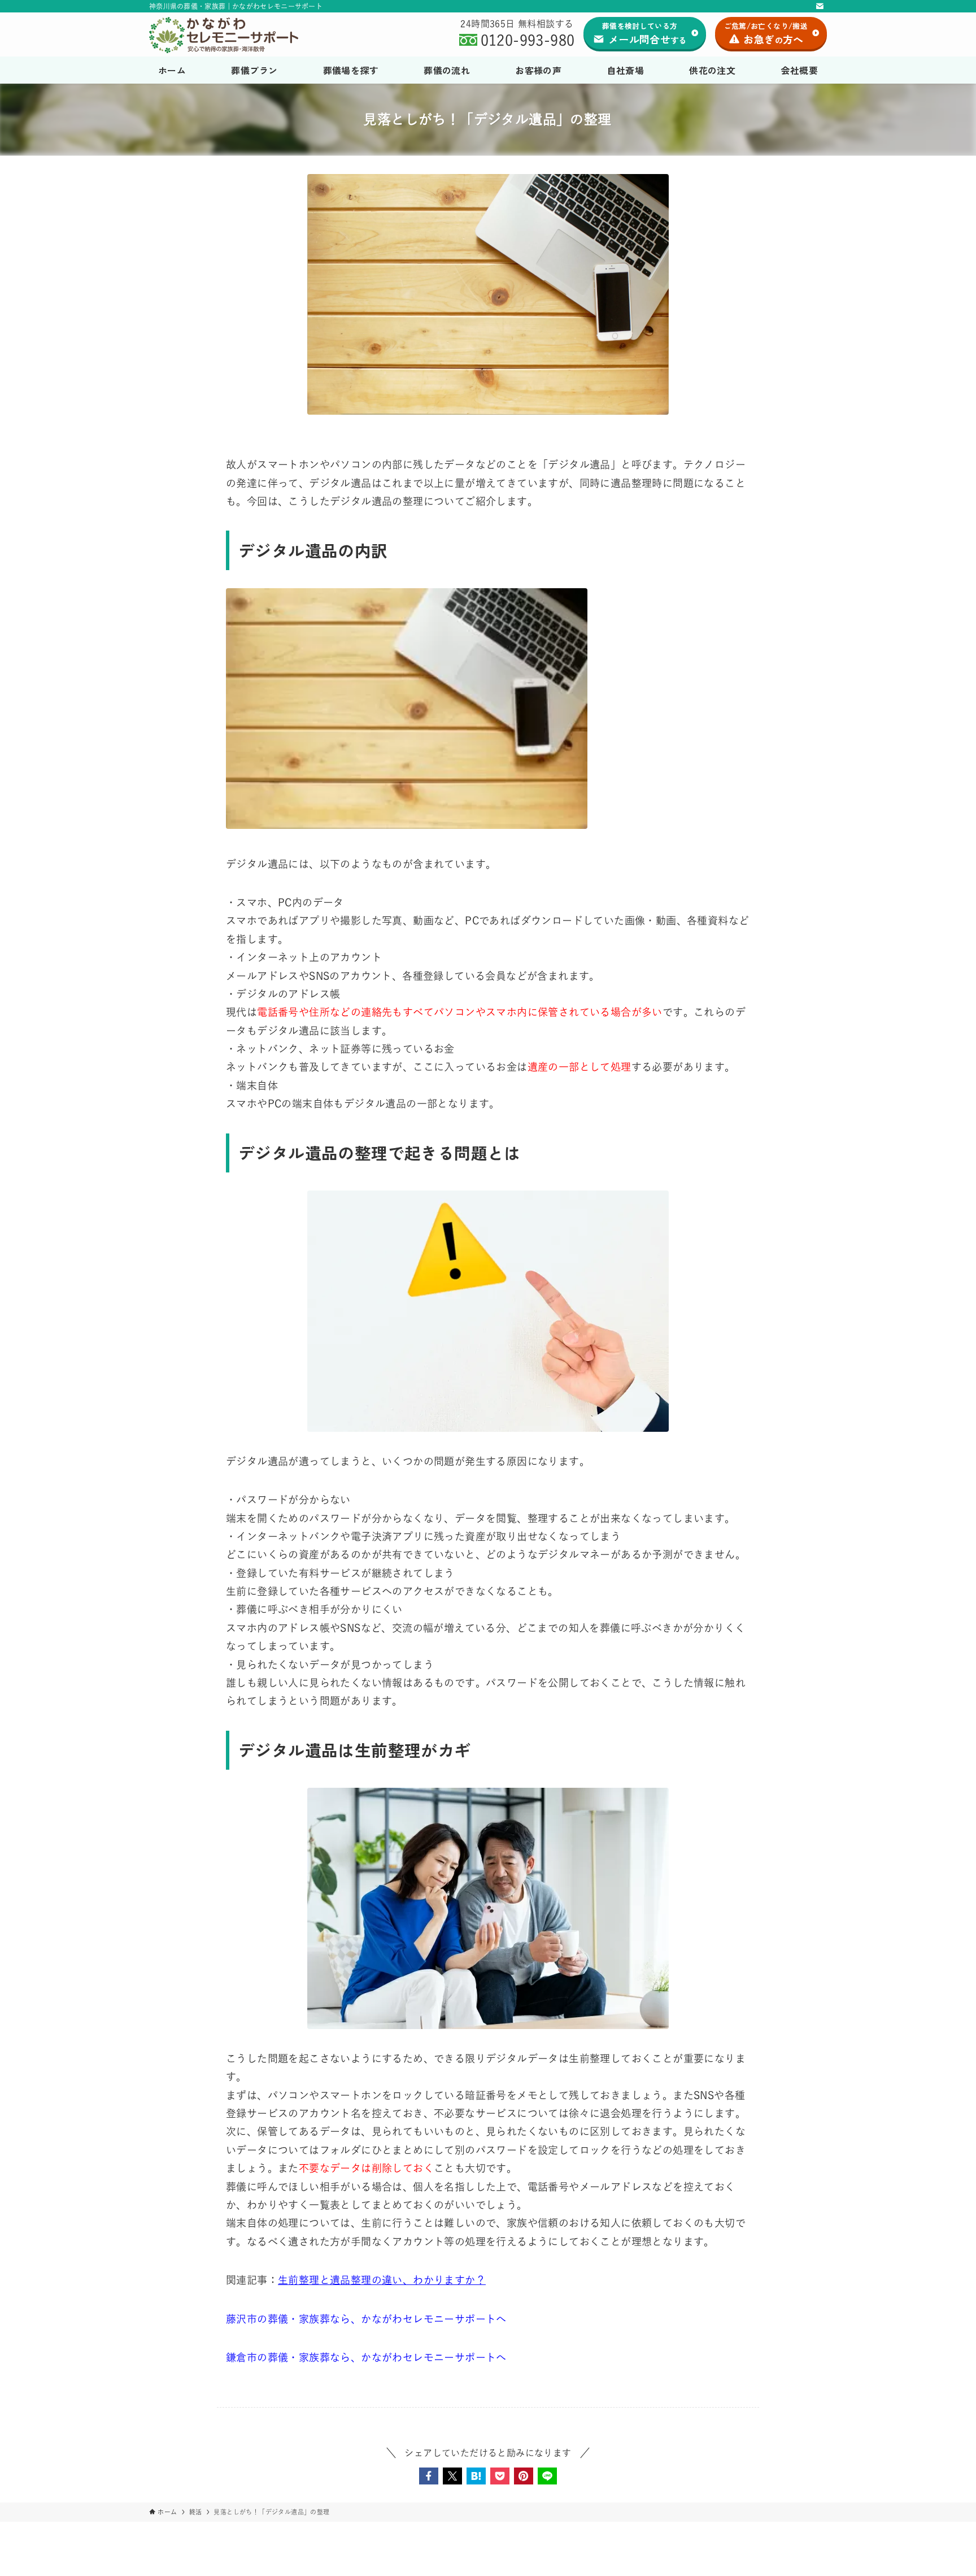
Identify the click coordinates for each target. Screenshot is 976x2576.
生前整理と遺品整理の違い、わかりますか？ (382, 2280)
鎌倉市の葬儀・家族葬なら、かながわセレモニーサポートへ (366, 2357)
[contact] (820, 6)
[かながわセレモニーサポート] (227, 35)
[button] (429, 2476)
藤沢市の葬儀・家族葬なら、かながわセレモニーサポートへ (366, 2319)
